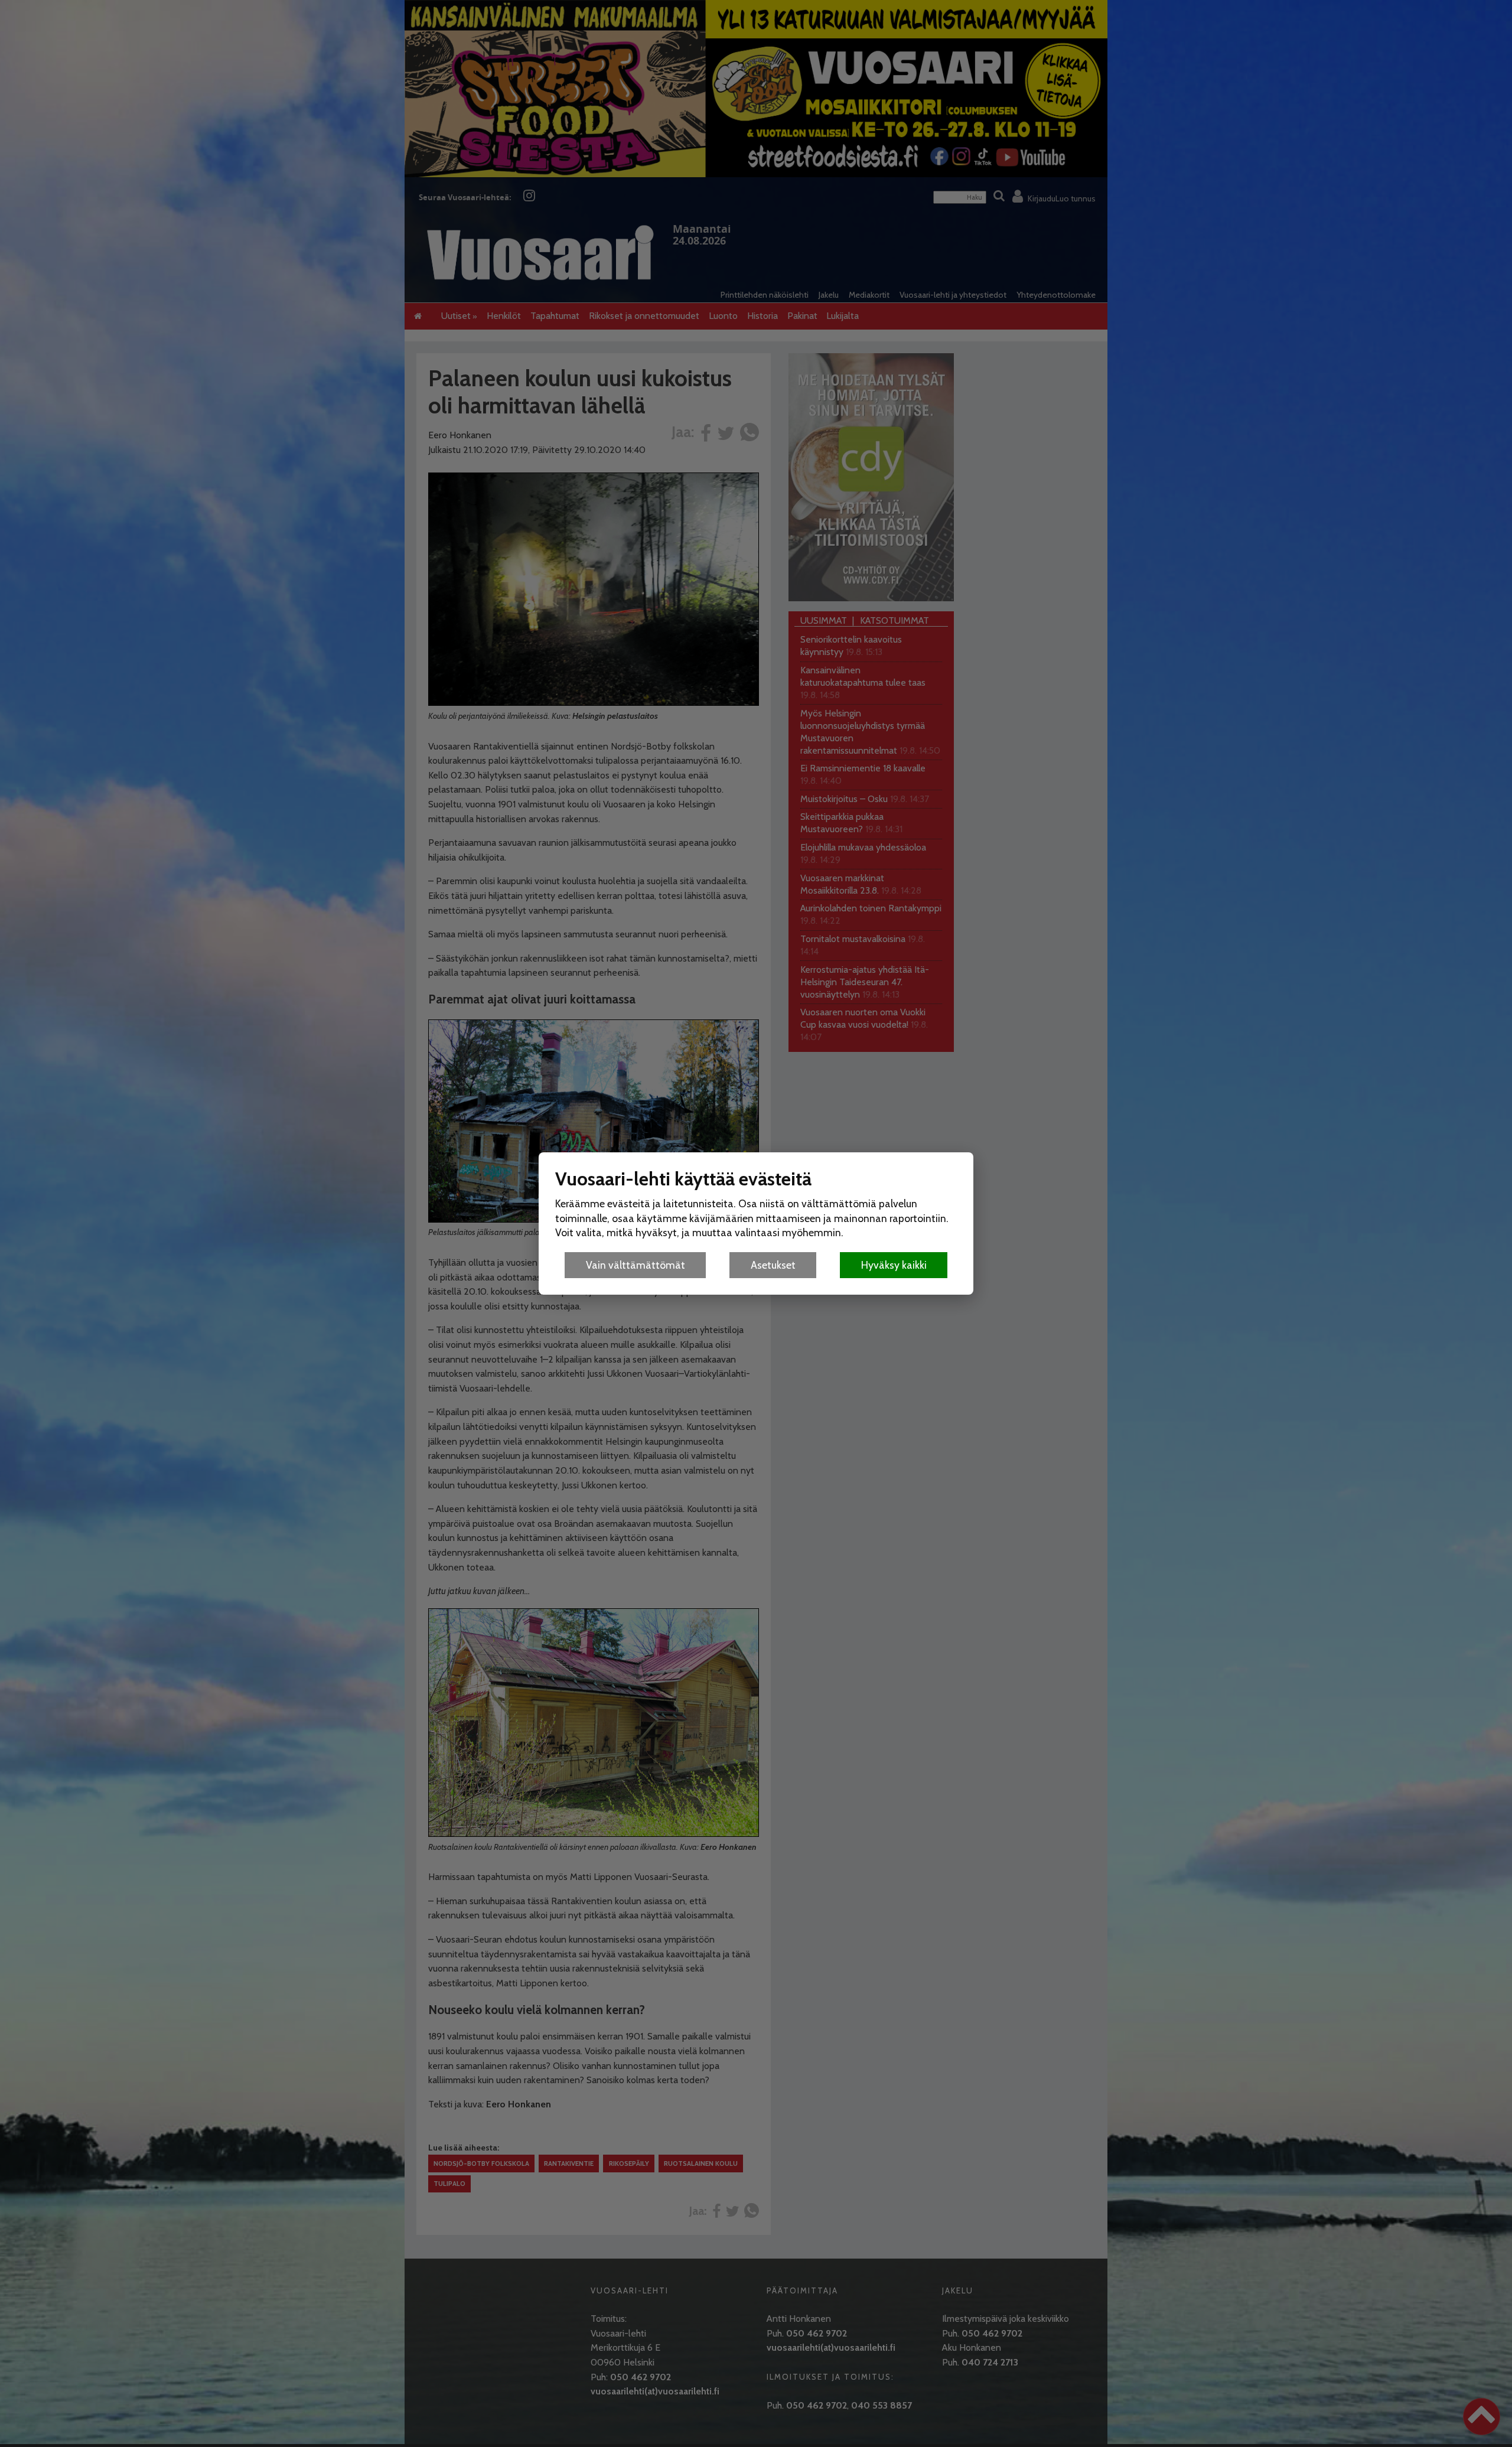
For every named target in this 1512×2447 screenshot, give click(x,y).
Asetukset (773, 1265)
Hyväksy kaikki (894, 1265)
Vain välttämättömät (636, 1265)
